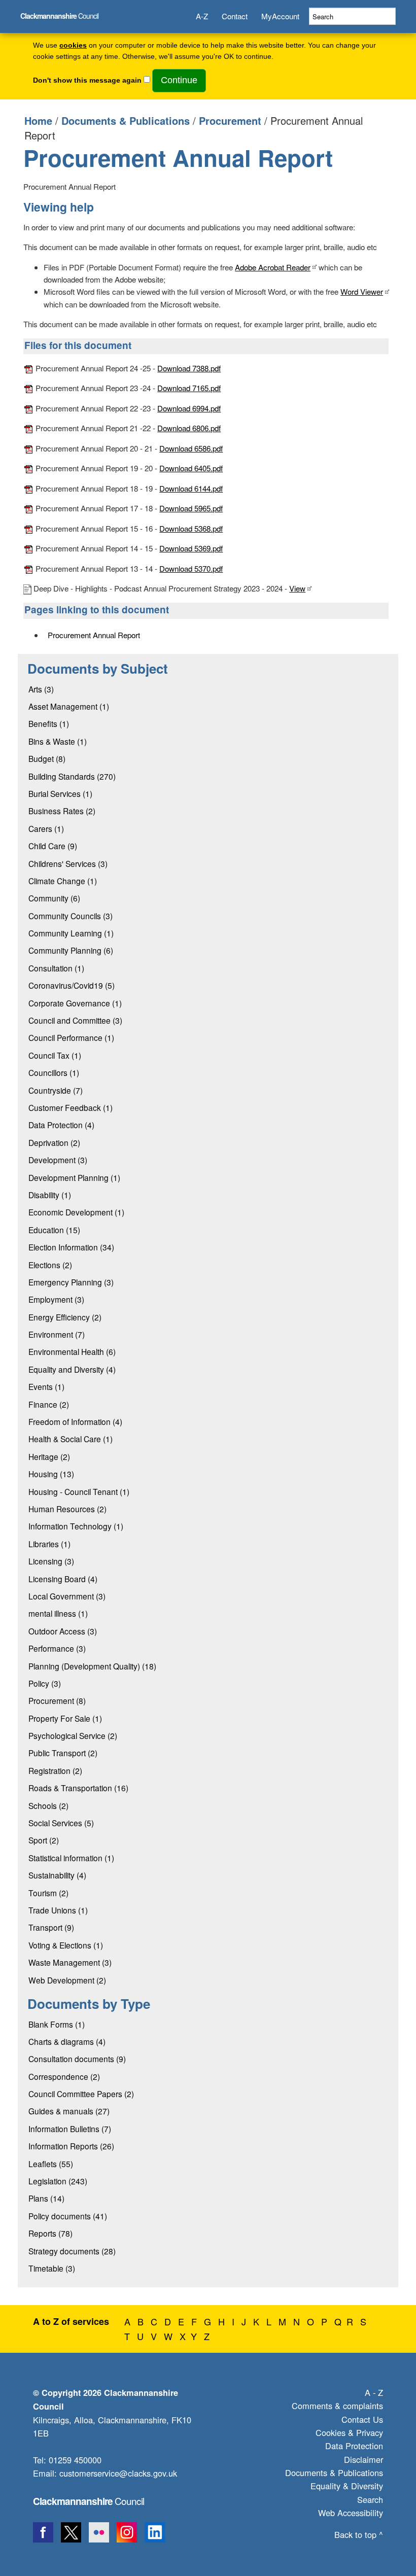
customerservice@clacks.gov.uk (118, 2473)
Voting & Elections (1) (66, 1945)
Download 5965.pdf (191, 508)
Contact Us (362, 2419)
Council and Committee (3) (75, 1020)
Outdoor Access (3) (63, 1631)
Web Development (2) (67, 1980)
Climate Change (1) (63, 881)
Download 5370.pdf (191, 568)
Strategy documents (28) (72, 2251)
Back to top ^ (359, 2534)
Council (59, 15)
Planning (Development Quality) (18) (92, 1666)
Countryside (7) (56, 1090)
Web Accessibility (351, 2513)
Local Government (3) (67, 1596)
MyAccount (280, 16)
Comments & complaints (337, 2406)
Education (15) (54, 1230)
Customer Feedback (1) (71, 1107)
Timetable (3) (52, 2268)
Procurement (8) (57, 1700)
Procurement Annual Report (94, 635)
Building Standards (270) (72, 776)
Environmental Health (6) (72, 1351)
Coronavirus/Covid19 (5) (72, 985)
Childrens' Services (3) (68, 863)
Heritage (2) (49, 1456)
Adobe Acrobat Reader (273, 267)
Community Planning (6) (71, 950)
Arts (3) (41, 689)
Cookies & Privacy (349, 2432)
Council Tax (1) (55, 1055)
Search (370, 2499)
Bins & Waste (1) (58, 741)
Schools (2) (48, 1805)
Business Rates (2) (62, 811)
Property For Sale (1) (65, 1718)
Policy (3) (45, 1683)
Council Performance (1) (71, 1037)
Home (38, 120)
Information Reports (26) (71, 2146)
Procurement (230, 120)
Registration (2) (55, 1770)
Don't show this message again (87, 80)
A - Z (374, 2392)
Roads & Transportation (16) (78, 1788)
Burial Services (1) (60, 793)
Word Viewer (362, 291)
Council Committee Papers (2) (81, 2094)
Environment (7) (57, 1334)
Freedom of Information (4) (75, 1421)
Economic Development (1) (76, 1212)
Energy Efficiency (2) (65, 1317)
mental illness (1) (58, 1613)
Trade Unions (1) (58, 1910)
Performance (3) (57, 1648)
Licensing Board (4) (63, 1579)
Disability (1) (50, 1195)
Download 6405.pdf (191, 468)
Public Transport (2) (63, 1753)
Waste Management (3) (70, 1962)
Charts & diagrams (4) (67, 2041)
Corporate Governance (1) (75, 1003)
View (297, 588)
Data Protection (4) (61, 1125)
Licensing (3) (51, 1561)
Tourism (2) (48, 1893)
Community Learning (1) (71, 933)
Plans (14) (46, 2198)
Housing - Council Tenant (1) (79, 1491)
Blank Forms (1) (57, 2024)
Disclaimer (363, 2459)
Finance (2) (49, 1404)
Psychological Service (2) (73, 1735)
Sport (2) (44, 1840)
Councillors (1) (54, 1072)
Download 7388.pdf (189, 368)
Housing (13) (51, 1474)
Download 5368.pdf (191, 528)
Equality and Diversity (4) (72, 1369)
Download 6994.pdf (189, 408)
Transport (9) (51, 1927)
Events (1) (46, 1386)
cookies (73, 45)
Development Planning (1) (74, 1177)
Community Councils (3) (71, 916)
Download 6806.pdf (189, 428)
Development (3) (58, 1160)
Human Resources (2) (67, 1509)
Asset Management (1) (69, 706)
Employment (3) (56, 1299)
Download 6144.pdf (191, 488)
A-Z (202, 16)
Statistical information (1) (71, 1858)
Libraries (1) (49, 1544)
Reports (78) (50, 2233)
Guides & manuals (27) (69, 2111)
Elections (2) (50, 1265)
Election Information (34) (71, 1247)
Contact (235, 16)
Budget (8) (47, 758)
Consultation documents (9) (77, 2059)
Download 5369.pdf (191, 548)
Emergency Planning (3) (71, 1282)
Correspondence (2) (64, 2076)
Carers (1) (46, 828)
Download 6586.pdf (191, 448)
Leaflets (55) (51, 2164)
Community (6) (54, 898)
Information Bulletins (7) (70, 2129)
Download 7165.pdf (189, 388)
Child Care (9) (53, 846)
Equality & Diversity (347, 2486)
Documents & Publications (126, 120)
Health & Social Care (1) (71, 1439)
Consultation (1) (56, 968)
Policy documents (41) (68, 2216)
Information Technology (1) (76, 1526)
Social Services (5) (61, 1823)
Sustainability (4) (57, 1875)
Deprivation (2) (54, 1142)
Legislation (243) (58, 2181)
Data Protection (354, 2446)
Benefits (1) (49, 723)
